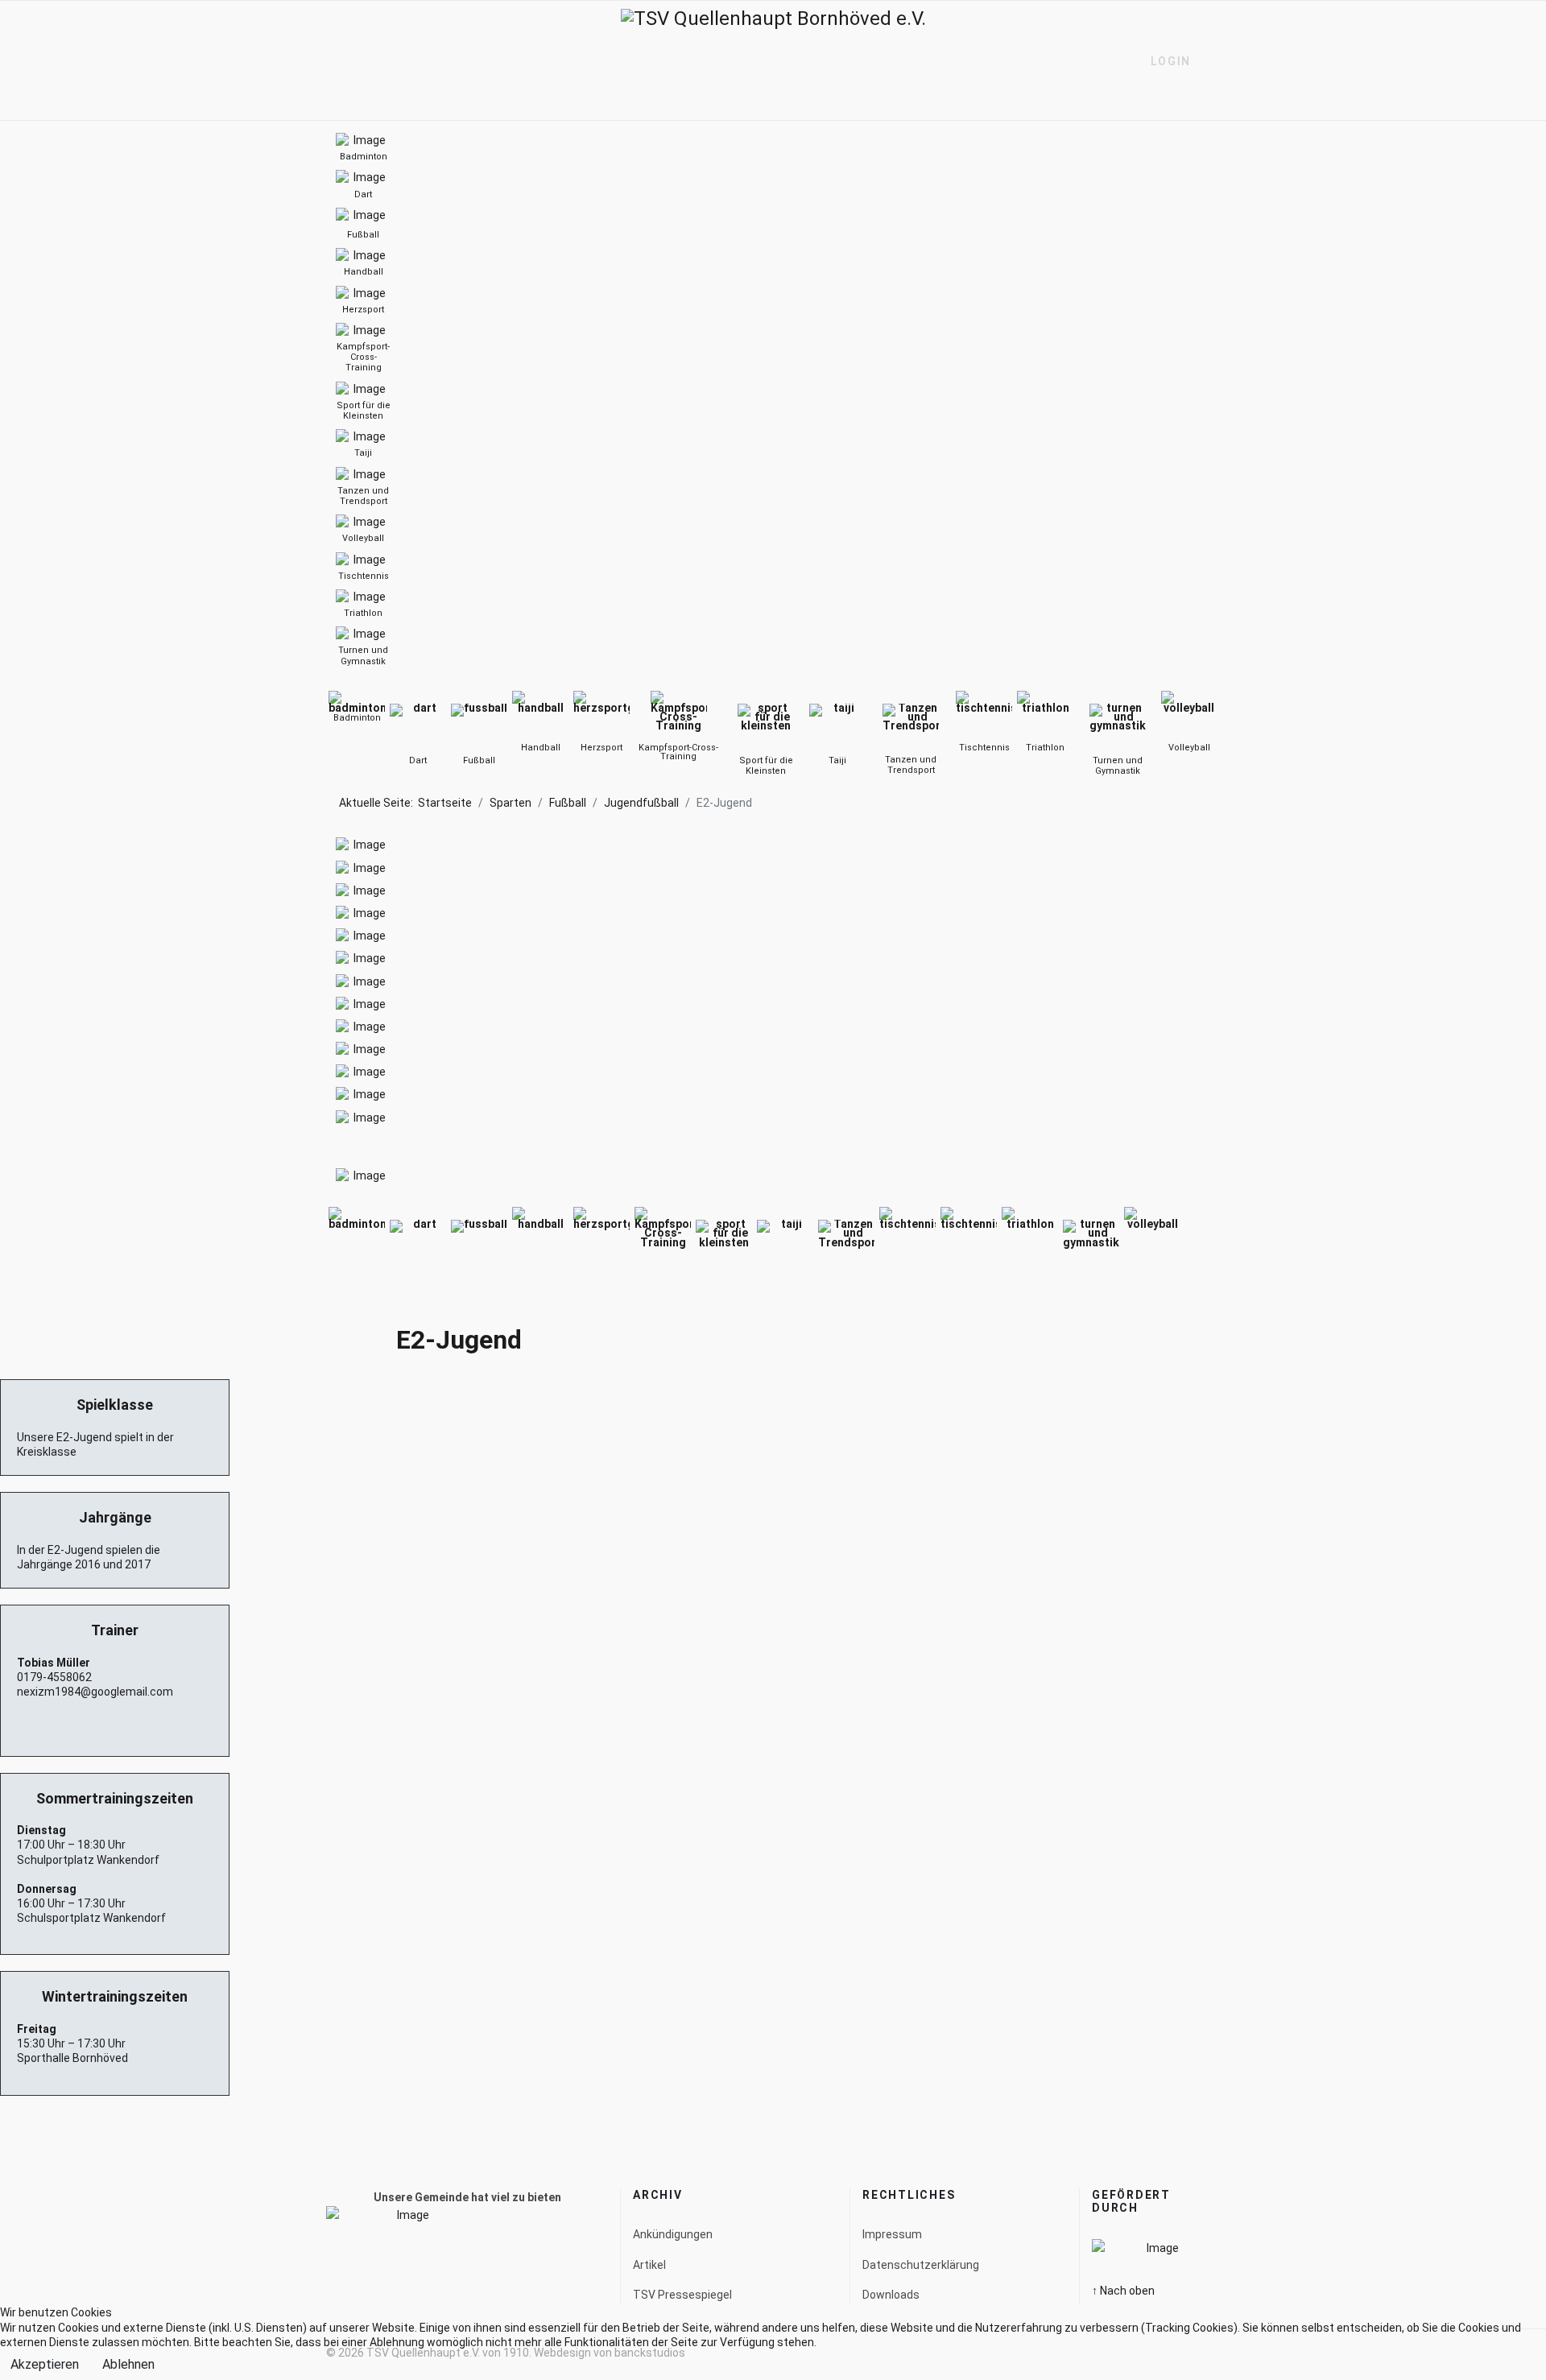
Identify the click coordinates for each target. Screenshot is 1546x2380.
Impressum (892, 2234)
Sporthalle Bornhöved (72, 2058)
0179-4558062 (54, 1677)
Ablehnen (128, 2364)
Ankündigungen (673, 2234)
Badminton (357, 718)
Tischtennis (984, 748)
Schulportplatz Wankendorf (88, 1860)
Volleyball (1189, 748)
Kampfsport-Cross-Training (678, 752)
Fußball (479, 760)
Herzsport (601, 748)
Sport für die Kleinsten (766, 766)
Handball (541, 748)
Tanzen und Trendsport (911, 765)
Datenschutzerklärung (921, 2265)
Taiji (837, 760)
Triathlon (1045, 748)
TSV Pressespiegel (682, 2295)
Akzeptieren (45, 2364)
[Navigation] (333, 61)
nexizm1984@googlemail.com (95, 1692)
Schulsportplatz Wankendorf (91, 1918)
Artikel (649, 2265)
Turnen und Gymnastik (1118, 766)
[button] (1164, 61)
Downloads (891, 2295)
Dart (418, 760)
